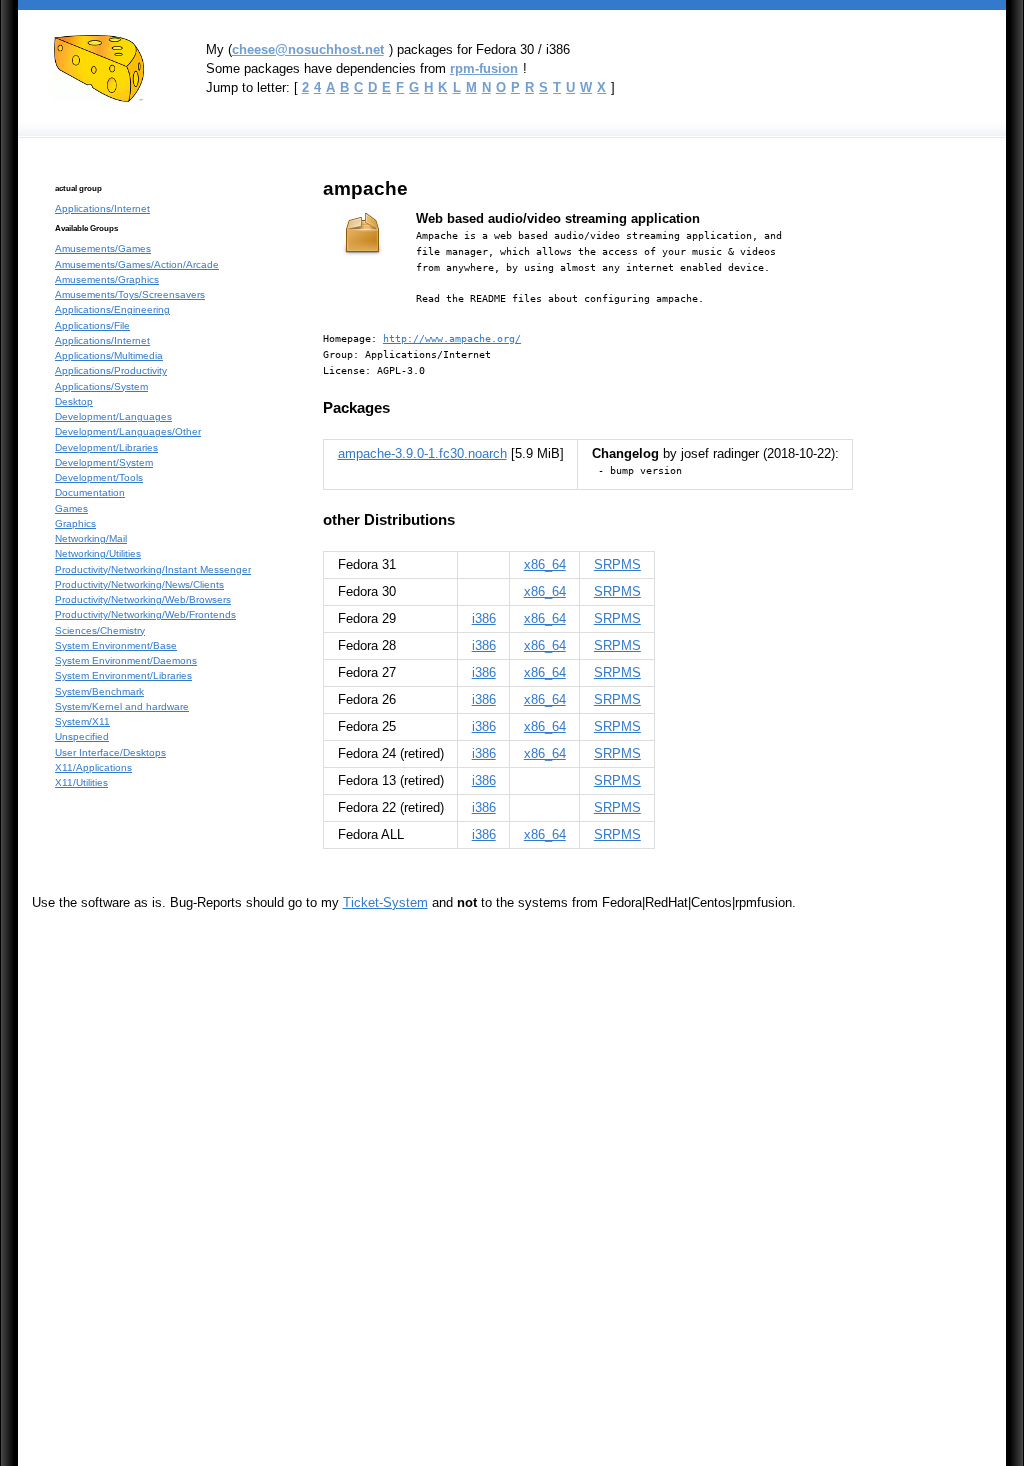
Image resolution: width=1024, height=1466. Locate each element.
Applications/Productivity (111, 370)
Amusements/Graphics (107, 279)
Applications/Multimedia (109, 355)
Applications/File (92, 325)
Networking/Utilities (98, 553)
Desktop (74, 401)
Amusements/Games (103, 248)
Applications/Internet (102, 208)
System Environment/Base (116, 645)
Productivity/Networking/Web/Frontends (145, 614)
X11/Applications (93, 767)
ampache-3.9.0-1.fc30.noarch (422, 453)
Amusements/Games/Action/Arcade (137, 264)
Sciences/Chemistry (100, 630)
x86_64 (545, 564)
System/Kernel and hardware (122, 706)
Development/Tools (99, 477)
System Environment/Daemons (126, 660)
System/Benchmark (99, 691)
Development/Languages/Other (128, 431)
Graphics (75, 523)
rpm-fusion (484, 68)
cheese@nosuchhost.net (308, 49)
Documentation (90, 492)
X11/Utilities (81, 782)
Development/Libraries (106, 447)
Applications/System (101, 386)
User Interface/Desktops (110, 752)
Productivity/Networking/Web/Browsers (143, 599)
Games (71, 508)
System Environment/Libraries (123, 675)
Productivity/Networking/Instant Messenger (153, 569)
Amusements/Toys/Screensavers (130, 294)
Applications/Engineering (112, 309)
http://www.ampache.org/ (452, 338)
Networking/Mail (91, 538)
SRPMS (617, 564)
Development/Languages (113, 416)
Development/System (104, 462)
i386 (484, 618)
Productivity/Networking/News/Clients (139, 584)
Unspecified (82, 736)
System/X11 (82, 721)
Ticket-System (385, 902)
